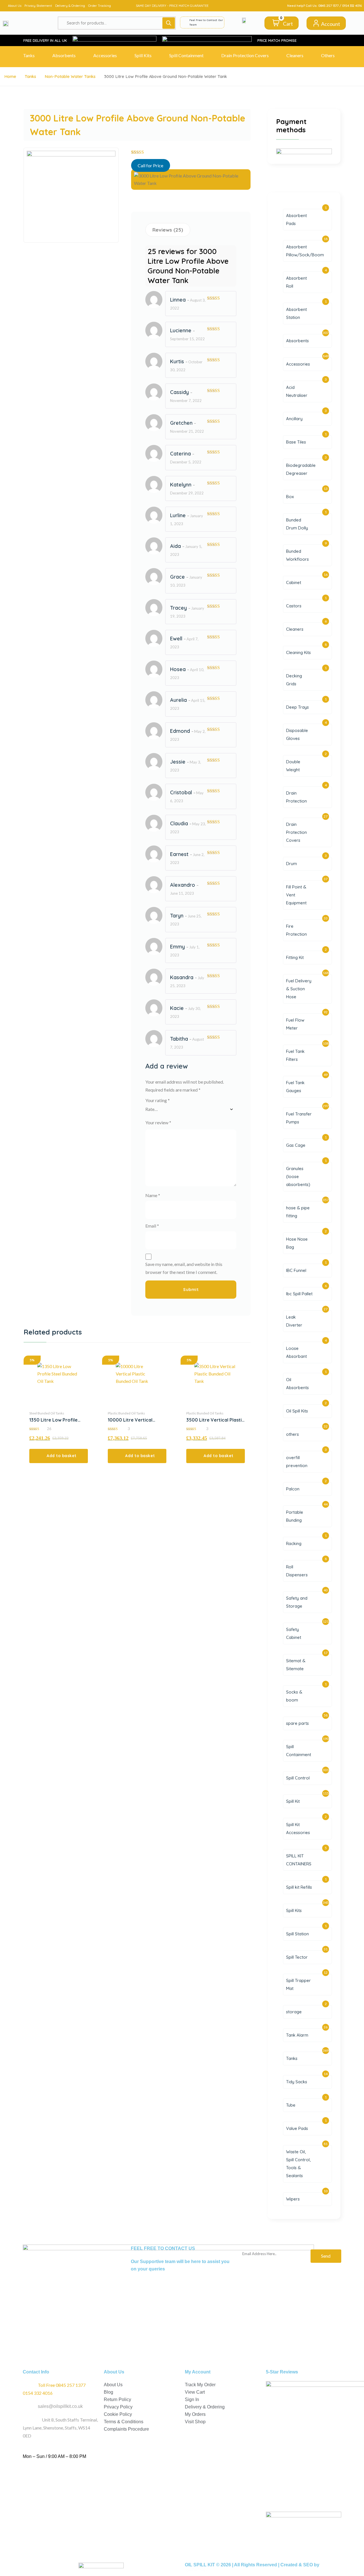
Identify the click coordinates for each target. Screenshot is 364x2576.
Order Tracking (100, 6)
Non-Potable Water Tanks (70, 76)
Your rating (158, 1100)
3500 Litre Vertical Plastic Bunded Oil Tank (215, 1420)
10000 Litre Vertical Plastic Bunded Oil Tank (133, 1420)
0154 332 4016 (352, 6)
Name (153, 1195)
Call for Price (150, 165)
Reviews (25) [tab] (168, 230)
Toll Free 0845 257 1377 (62, 2385)
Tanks (30, 76)
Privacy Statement (38, 6)
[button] (59, 1456)
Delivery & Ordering (70, 6)
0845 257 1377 (328, 6)
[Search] (169, 23)
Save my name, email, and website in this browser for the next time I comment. (184, 1268)
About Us (15, 6)
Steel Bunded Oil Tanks (47, 1413)
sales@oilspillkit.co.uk (60, 2406)
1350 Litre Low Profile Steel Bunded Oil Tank (53, 1420)
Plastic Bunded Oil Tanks (126, 1413)
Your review (158, 1122)
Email (152, 1226)
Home (10, 76)
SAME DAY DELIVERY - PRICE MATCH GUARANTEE (172, 6)
